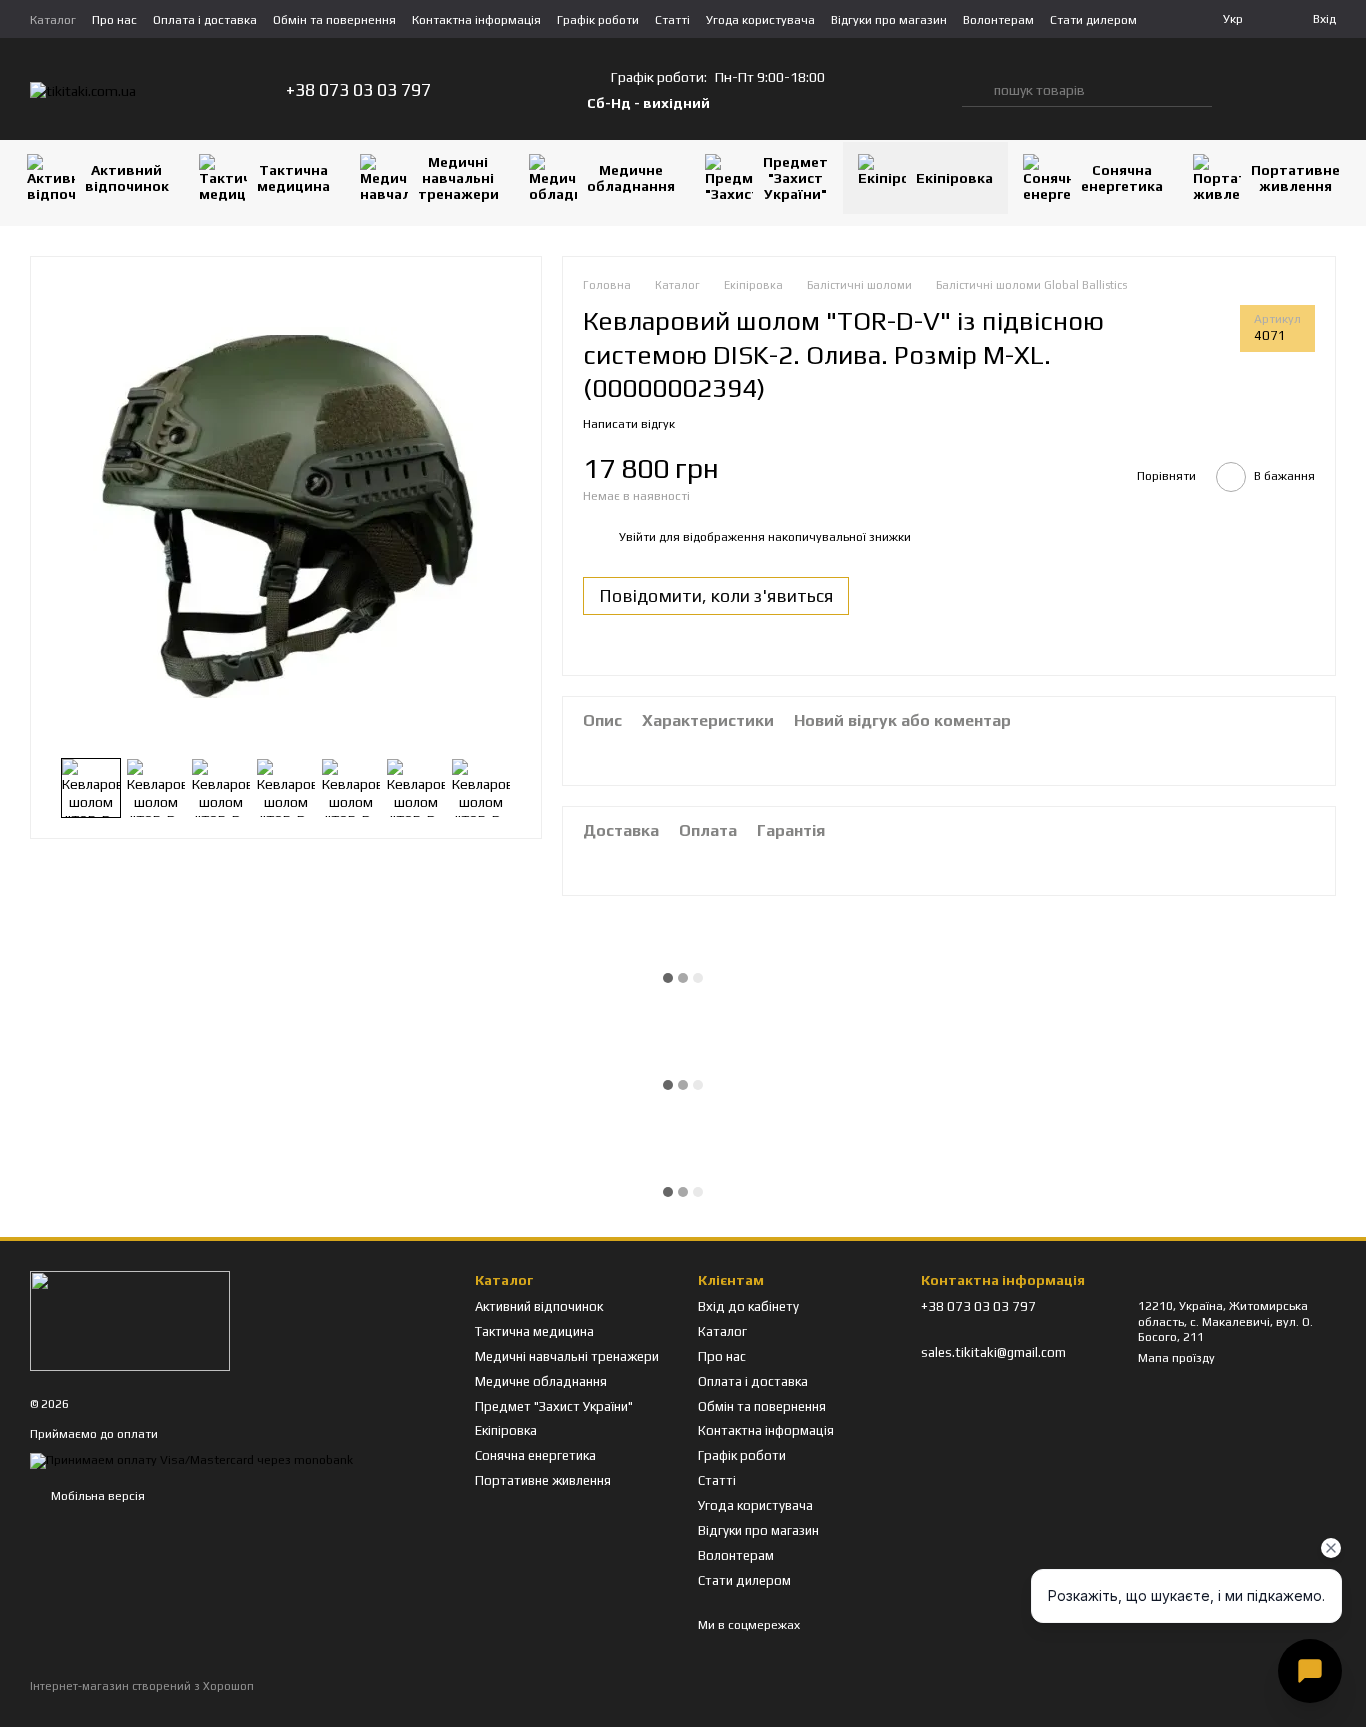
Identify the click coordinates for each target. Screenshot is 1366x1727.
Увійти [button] (637, 537)
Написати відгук (629, 424)
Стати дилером (1093, 20)
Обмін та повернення (334, 20)
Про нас (114, 20)
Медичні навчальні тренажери (458, 178)
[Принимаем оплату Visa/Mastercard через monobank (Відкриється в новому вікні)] (191, 1459)
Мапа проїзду (1176, 1358)
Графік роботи (598, 20)
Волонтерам (998, 20)
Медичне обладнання (631, 178)
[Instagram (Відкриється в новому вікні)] (499, 90)
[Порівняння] (1242, 90)
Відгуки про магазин (889, 20)
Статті (672, 20)
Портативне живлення (1295, 178)
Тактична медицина (293, 178)
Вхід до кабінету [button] (748, 1306)
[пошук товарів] (978, 90)
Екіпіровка (954, 178)
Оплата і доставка (205, 20)
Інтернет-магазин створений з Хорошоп (142, 1686)
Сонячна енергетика (1122, 178)
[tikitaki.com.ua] (130, 1320)
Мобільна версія (96, 1496)
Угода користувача (760, 20)
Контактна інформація (476, 20)
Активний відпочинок (127, 178)
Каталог (53, 20)
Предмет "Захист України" (795, 178)
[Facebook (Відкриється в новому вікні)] (547, 90)
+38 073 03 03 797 (358, 90)
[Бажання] (1282, 90)
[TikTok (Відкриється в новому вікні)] (523, 90)
